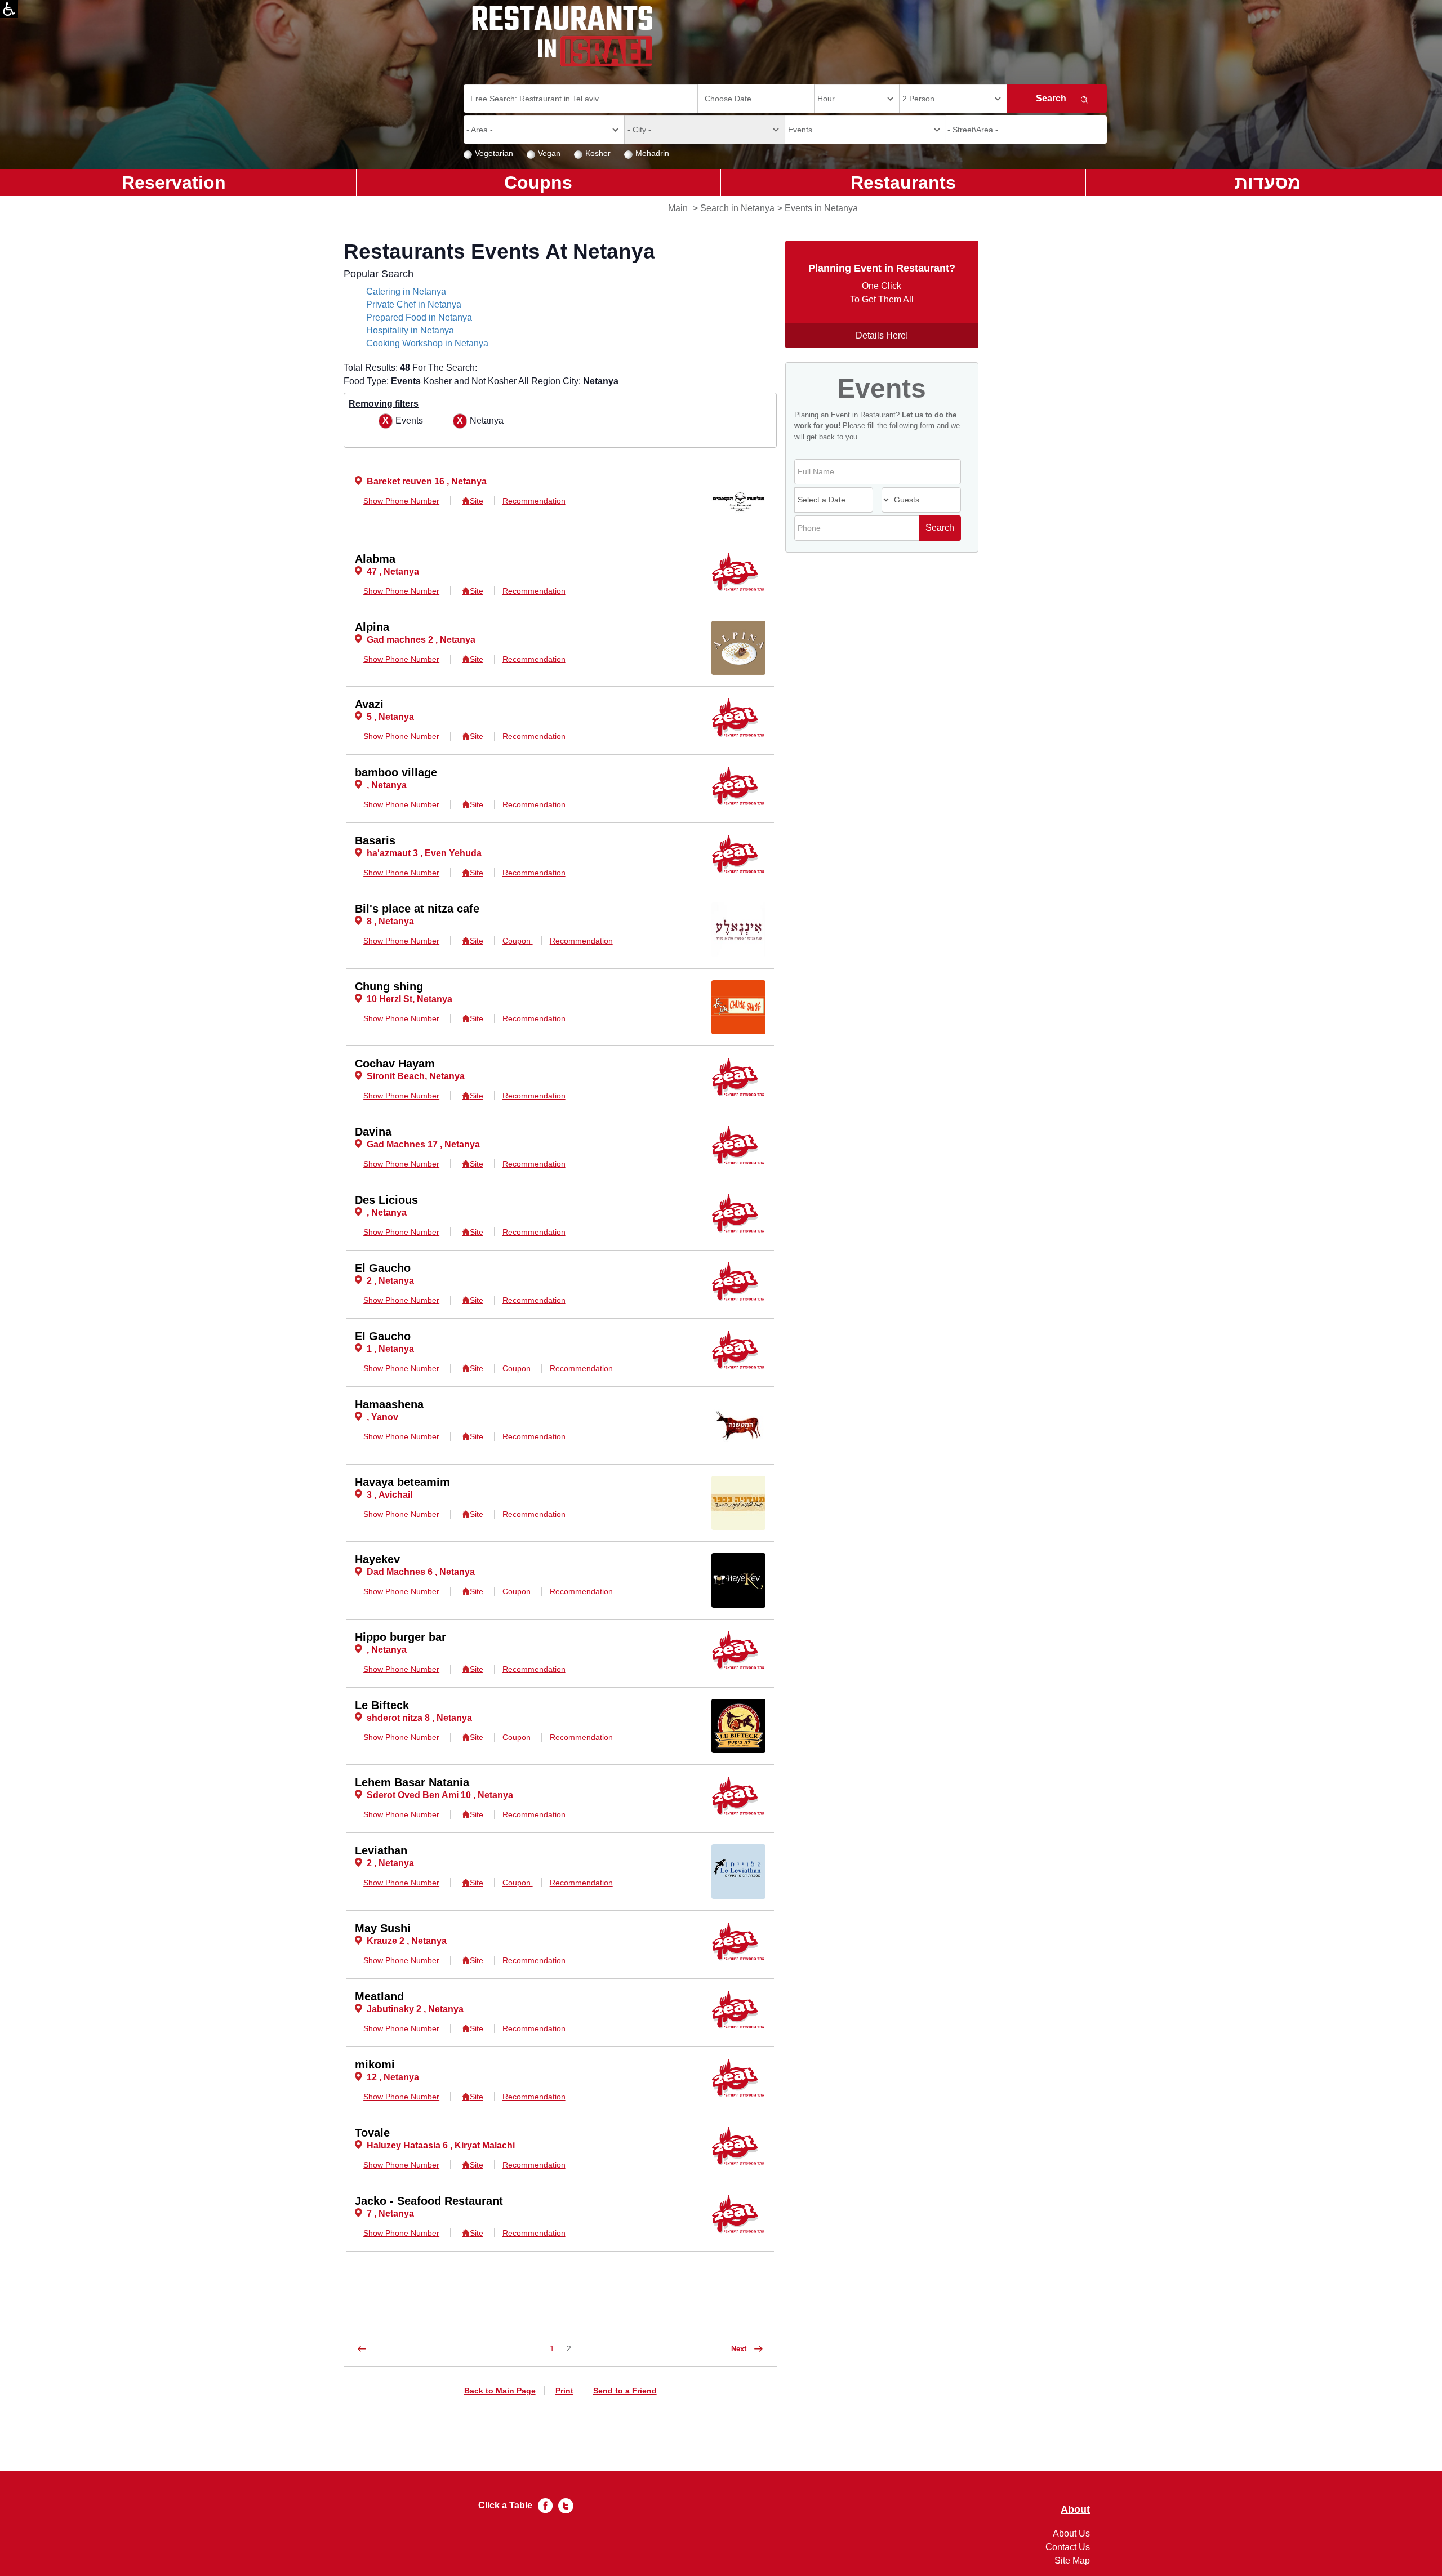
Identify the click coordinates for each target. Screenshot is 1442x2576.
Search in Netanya (737, 208)
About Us (1071, 2533)
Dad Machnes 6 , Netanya (421, 1572)
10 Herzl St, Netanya (410, 999)
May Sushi (383, 1928)
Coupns (538, 183)
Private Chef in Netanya (414, 304)
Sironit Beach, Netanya (416, 1076)
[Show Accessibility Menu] (9, 9)
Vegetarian (494, 153)
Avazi (369, 704)
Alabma (375, 559)
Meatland (379, 1996)
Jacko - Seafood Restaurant (429, 2201)
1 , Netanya (390, 1349)
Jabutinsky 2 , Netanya (415, 2009)
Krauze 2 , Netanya (407, 1941)
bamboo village (396, 772)
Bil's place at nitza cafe (417, 909)
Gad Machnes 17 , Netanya (423, 1144)
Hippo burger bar (400, 1637)
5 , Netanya (390, 717)
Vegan (549, 153)
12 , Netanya (393, 2077)
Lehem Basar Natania (412, 1782)
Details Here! (882, 335)
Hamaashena (389, 1404)
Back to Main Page (500, 2391)
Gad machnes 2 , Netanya (421, 640)
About (1075, 2510)
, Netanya (387, 785)
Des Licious (386, 1200)
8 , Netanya (390, 921)
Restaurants (903, 183)
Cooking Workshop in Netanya (427, 343)
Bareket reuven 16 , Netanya (427, 481)
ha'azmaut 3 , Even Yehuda (424, 853)
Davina (373, 1132)
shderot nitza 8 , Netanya (419, 1718)
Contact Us (1068, 2547)
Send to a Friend (625, 2391)
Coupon (518, 941)
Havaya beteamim (402, 1482)
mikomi (375, 2065)
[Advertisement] (54, 377)
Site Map (1072, 2561)
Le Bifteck (382, 1705)
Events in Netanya (821, 208)
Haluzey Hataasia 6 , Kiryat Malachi (441, 2145)
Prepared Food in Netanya (419, 317)
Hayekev (377, 1559)
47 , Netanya (393, 571)
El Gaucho (383, 1268)
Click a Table (505, 2505)
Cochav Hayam (395, 1064)
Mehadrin (652, 153)
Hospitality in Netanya (410, 330)
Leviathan (381, 1850)
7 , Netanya (390, 2214)
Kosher (598, 153)
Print (564, 2391)
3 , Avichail (390, 1495)
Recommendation (534, 501)
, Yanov (382, 1417)
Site (476, 501)
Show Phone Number (401, 501)
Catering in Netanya (406, 292)
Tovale (372, 2133)
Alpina (372, 627)
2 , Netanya (390, 1281)
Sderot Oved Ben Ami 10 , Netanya (440, 1795)
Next (740, 2349)
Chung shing (389, 986)
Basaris (375, 840)
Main (678, 208)
